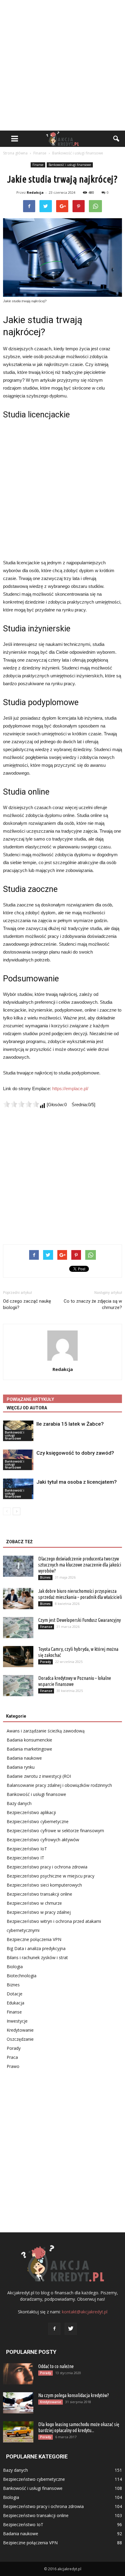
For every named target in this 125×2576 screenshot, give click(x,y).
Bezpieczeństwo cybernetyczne (38, 1821)
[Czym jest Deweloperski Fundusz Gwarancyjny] (18, 1628)
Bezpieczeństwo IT (25, 1858)
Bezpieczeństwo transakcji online (39, 1894)
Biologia (15, 1967)
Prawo (13, 2066)
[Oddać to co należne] (18, 2374)
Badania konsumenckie (29, 1740)
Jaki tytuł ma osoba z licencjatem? (77, 1482)
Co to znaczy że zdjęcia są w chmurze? (93, 1304)
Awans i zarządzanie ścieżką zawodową (46, 1731)
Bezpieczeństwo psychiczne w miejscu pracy (51, 1876)
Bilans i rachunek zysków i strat (37, 1957)
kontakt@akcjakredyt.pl (85, 2312)
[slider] (21, 1104)
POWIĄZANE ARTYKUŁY (30, 1399)
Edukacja (15, 2003)
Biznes (45, 1577)
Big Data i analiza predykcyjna (36, 1948)
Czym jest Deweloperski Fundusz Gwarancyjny (79, 1620)
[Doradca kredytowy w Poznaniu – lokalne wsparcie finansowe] (18, 1686)
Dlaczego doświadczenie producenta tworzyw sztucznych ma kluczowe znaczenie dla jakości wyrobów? (80, 1565)
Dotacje (15, 1994)
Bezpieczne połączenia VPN (34, 1939)
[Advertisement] (62, 65)
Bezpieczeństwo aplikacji (31, 1812)
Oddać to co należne (56, 2366)
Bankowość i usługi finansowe (70, 165)
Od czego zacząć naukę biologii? (27, 1304)
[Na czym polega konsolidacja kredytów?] (18, 2403)
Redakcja (35, 192)
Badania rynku (21, 1767)
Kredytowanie (20, 2030)
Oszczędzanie (20, 2039)
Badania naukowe (24, 1758)
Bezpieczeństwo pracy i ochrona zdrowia (47, 1867)
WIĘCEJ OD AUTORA (27, 1408)
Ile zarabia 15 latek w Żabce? (70, 1424)
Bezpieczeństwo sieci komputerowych (44, 1885)
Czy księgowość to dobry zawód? (75, 1453)
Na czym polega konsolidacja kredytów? (74, 2395)
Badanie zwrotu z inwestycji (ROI (39, 1776)
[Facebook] (54, 2329)
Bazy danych (19, 1803)
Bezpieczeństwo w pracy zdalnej (39, 1912)
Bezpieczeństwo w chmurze (34, 1903)
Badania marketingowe (29, 1749)
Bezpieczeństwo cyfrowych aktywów (43, 1840)
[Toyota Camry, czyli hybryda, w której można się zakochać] (18, 1657)
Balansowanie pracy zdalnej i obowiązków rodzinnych (59, 1785)
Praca (12, 2057)
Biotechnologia (22, 1976)
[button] (117, 139)
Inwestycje (17, 2021)
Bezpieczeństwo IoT (27, 1849)
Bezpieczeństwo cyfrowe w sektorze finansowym (55, 1831)
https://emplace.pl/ (70, 1089)
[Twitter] (71, 2329)
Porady (46, 1662)
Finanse (38, 165)
